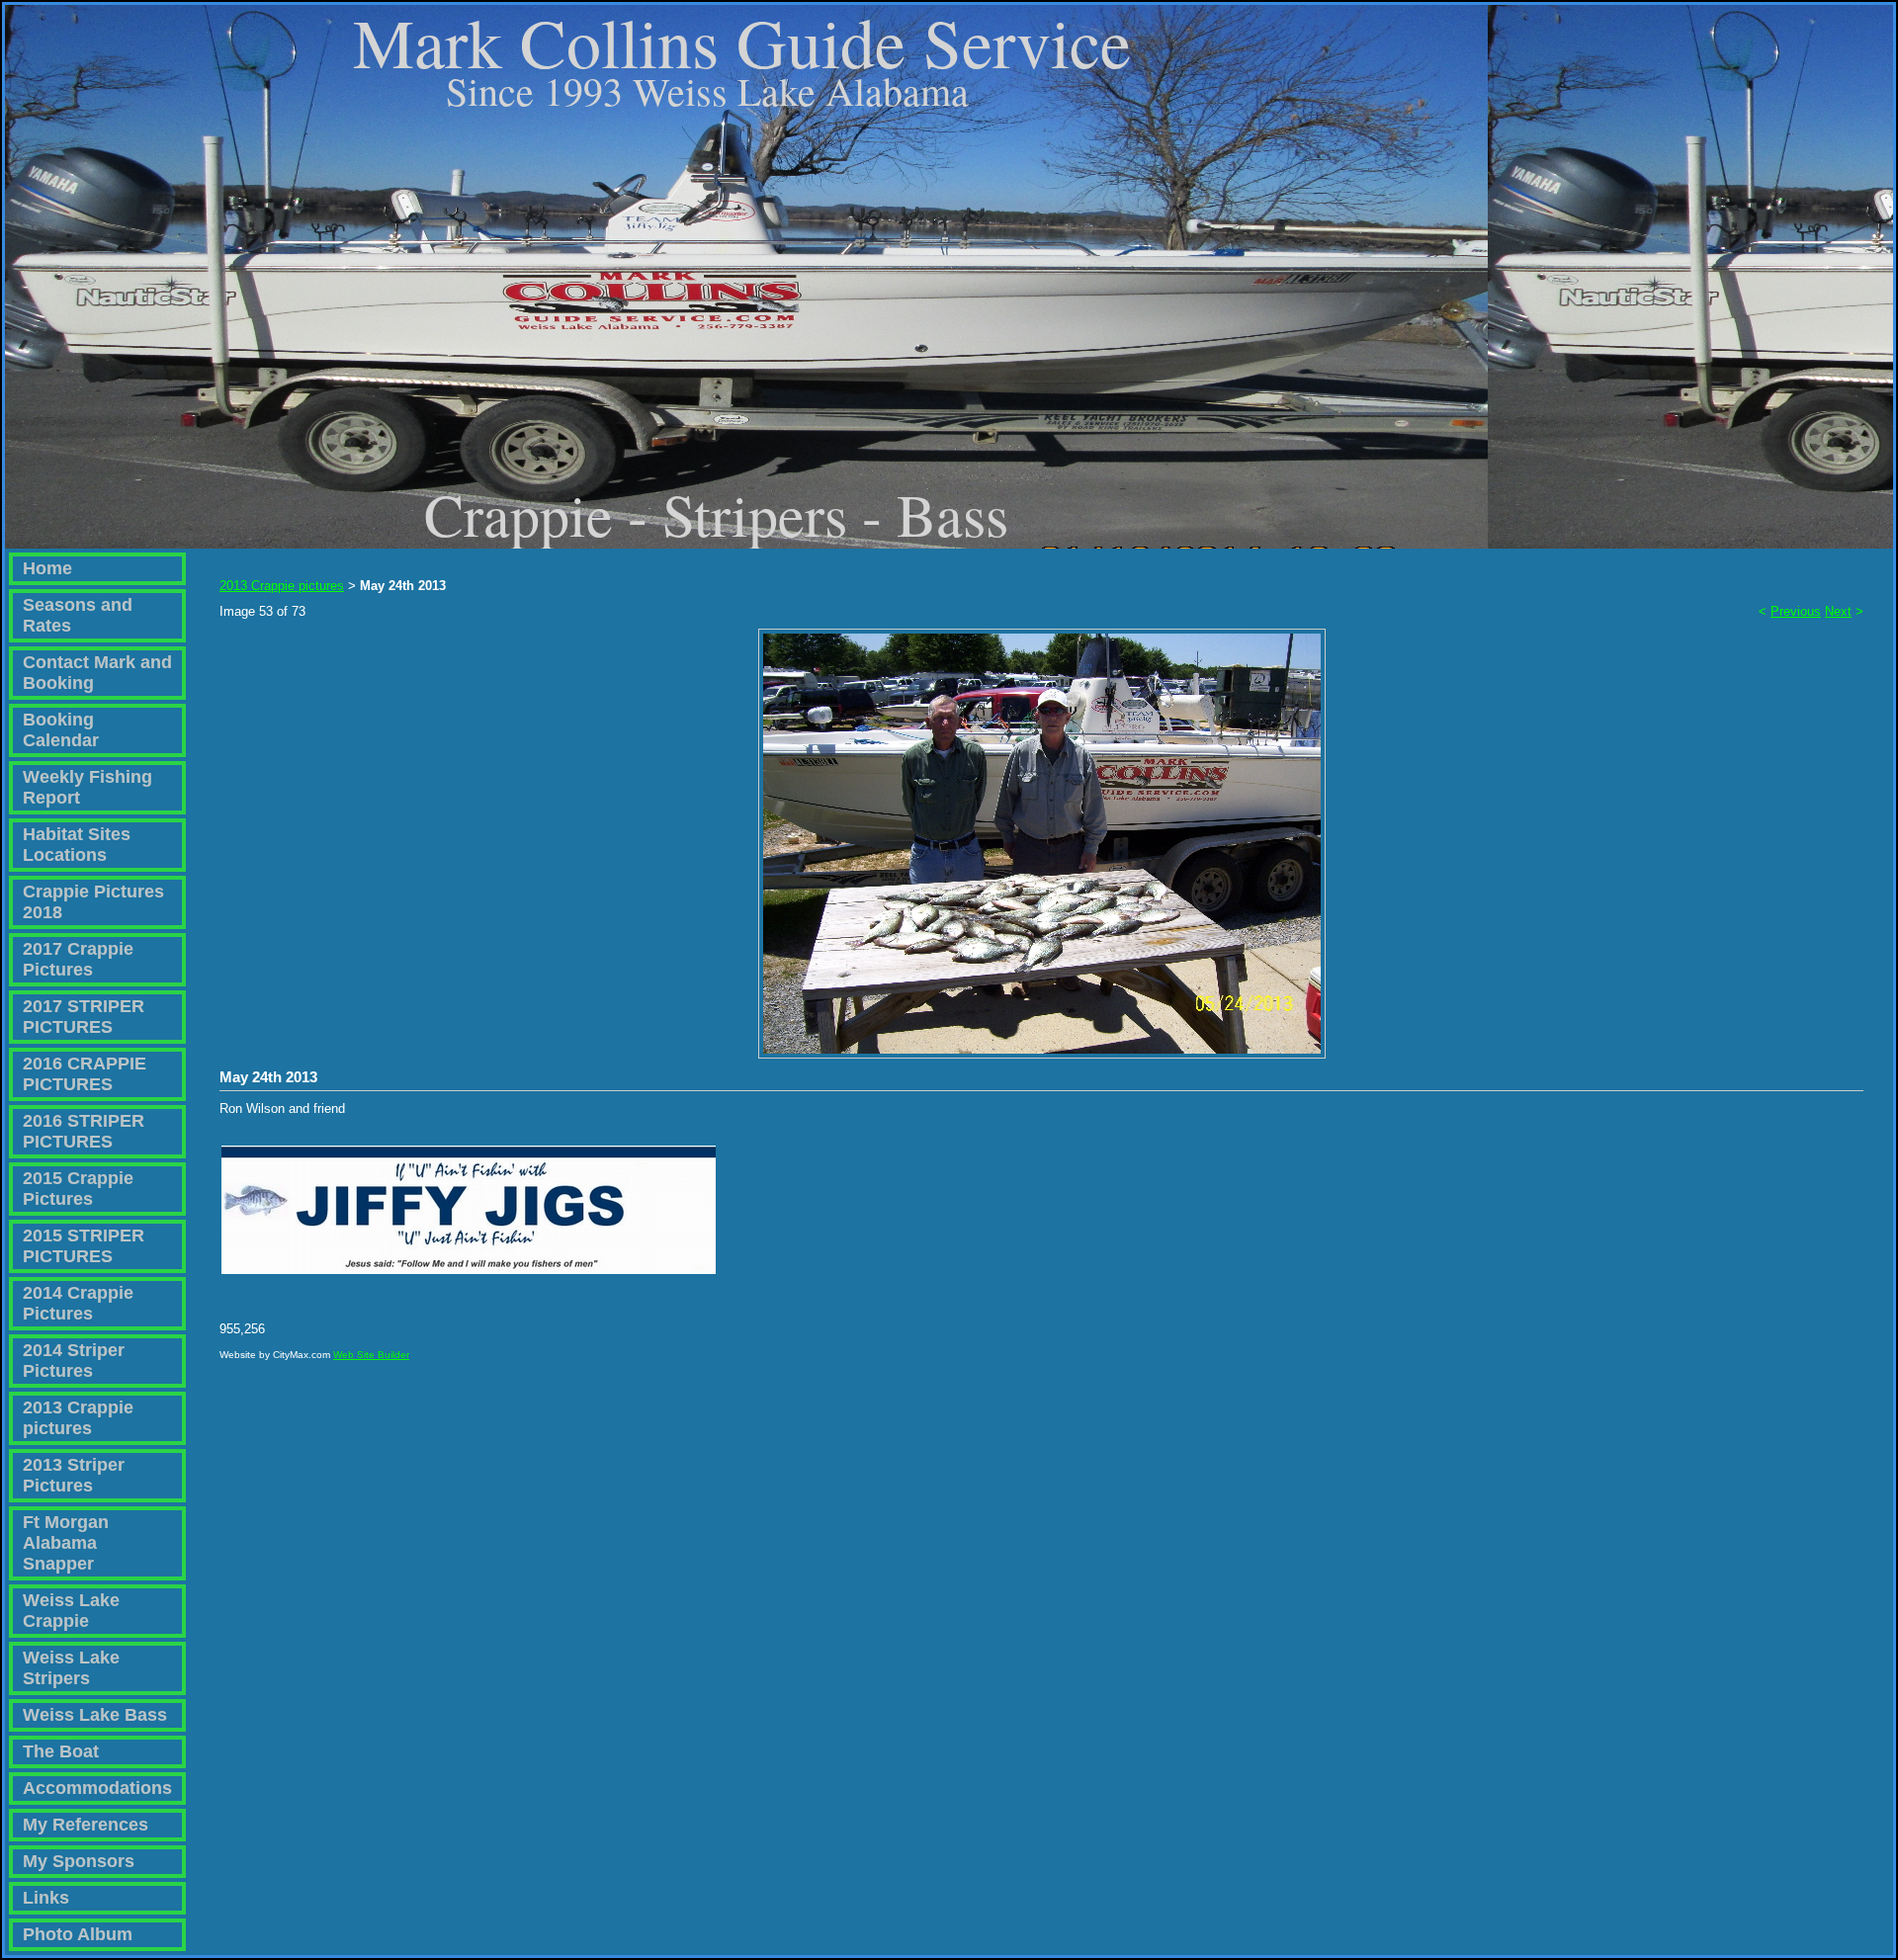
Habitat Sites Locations (77, 845)
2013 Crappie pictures (78, 1418)
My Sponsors (79, 1861)
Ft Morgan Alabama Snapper (66, 1543)
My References (86, 1825)
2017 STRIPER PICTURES (84, 1017)
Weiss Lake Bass (95, 1715)
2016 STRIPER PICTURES (84, 1131)
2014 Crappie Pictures (78, 1303)
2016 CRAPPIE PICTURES (85, 1074)
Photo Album (78, 1934)
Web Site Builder (371, 1355)
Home (47, 568)
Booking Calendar (61, 730)
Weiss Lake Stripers (71, 1668)
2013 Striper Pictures (74, 1475)
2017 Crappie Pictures (78, 959)
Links (46, 1898)
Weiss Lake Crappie (71, 1611)
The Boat (61, 1751)
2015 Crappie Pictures (78, 1189)
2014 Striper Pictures (74, 1361)
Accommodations (97, 1788)
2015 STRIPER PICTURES (84, 1246)
